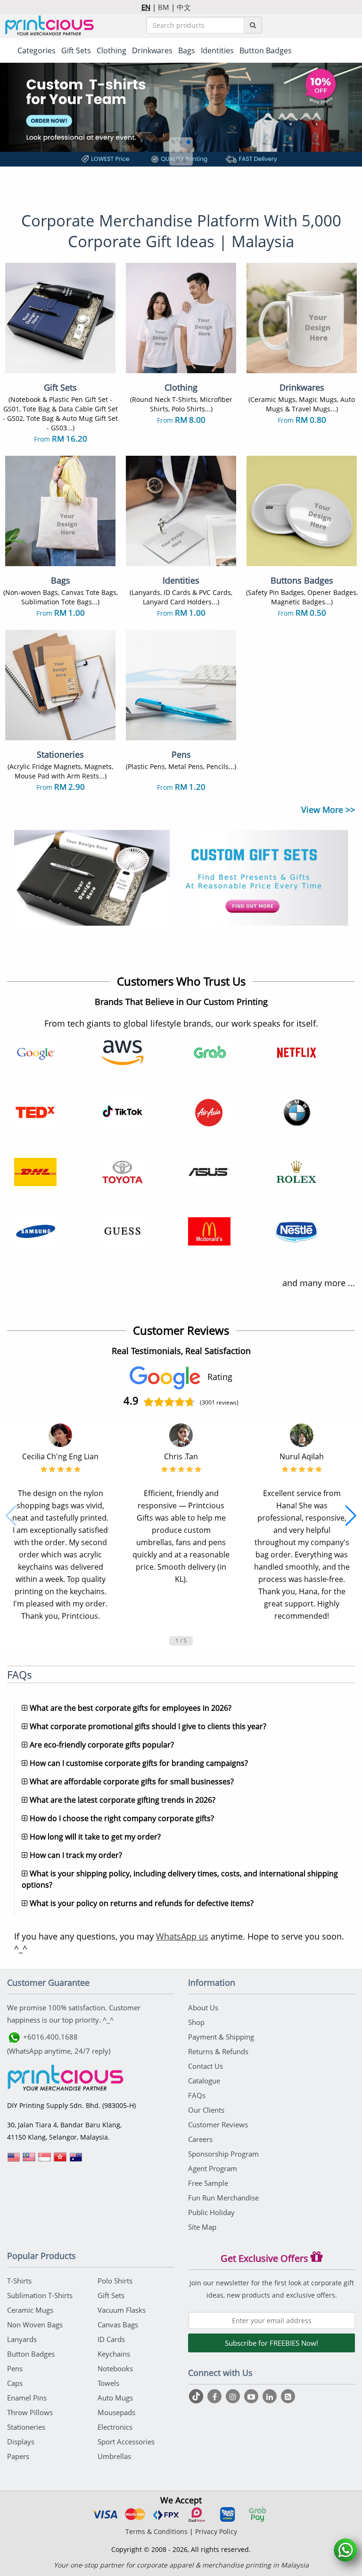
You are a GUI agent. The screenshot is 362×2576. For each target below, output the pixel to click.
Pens (15, 2368)
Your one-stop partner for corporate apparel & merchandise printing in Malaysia (181, 2565)
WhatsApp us (182, 1936)
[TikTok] (197, 2396)
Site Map (202, 2227)
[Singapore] (45, 2160)
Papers (18, 2456)
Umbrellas (114, 2456)
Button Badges (31, 2354)
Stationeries (26, 2427)
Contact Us (206, 2066)
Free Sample (208, 2183)
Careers (200, 2139)
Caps (15, 2383)
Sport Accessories (126, 2442)
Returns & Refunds (218, 2051)
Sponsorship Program (223, 2154)
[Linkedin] (271, 2396)
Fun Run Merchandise (223, 2198)
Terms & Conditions (156, 2531)
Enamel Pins (27, 2398)
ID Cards (111, 2339)
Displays (21, 2442)
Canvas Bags (118, 2325)
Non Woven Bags (35, 2325)
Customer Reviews (218, 2124)
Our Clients (206, 2110)
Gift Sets (111, 2295)
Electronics (115, 2427)
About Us (203, 2007)
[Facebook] (216, 2396)
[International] (14, 2160)
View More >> (328, 810)
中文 (184, 7)
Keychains (114, 2354)
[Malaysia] (29, 2160)
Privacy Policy (216, 2531)
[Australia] (76, 2160)
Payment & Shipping (221, 2037)
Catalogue (204, 2081)
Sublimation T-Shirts (40, 2295)
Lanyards (22, 2339)
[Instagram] (234, 2396)
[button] (173, 142)
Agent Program (213, 2168)
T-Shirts (19, 2281)
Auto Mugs (115, 2398)
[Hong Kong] (60, 2160)
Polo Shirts (115, 2281)
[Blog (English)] (288, 2397)
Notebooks (115, 2368)
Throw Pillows (30, 2412)
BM (164, 7)
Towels (108, 2383)
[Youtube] (252, 2396)
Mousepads (116, 2412)
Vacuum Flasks (122, 2310)
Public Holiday (211, 2212)
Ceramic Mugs (30, 2310)
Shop (196, 2022)
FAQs (197, 2095)
